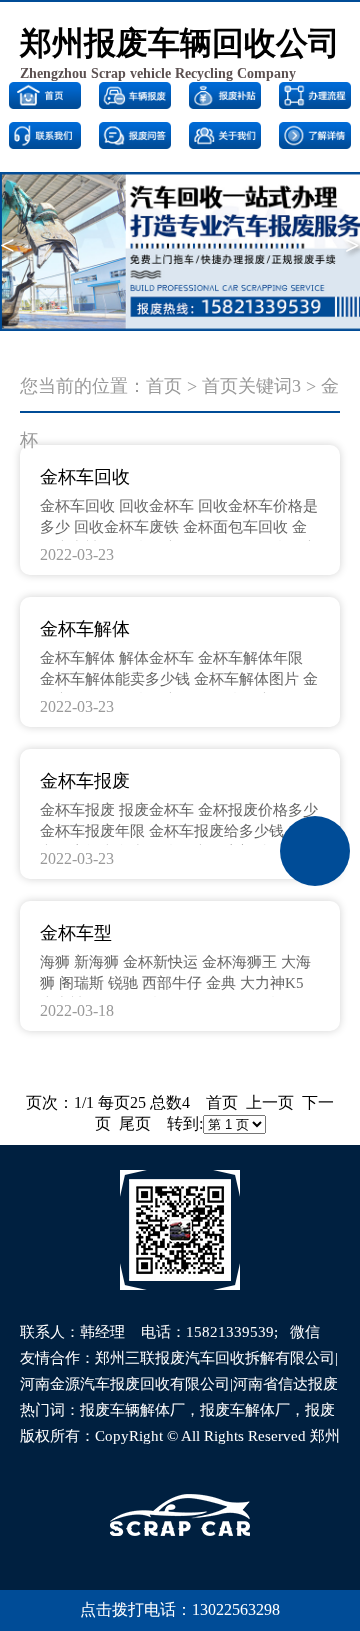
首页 (164, 386)
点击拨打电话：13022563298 (180, 1609)
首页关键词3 (251, 386)
